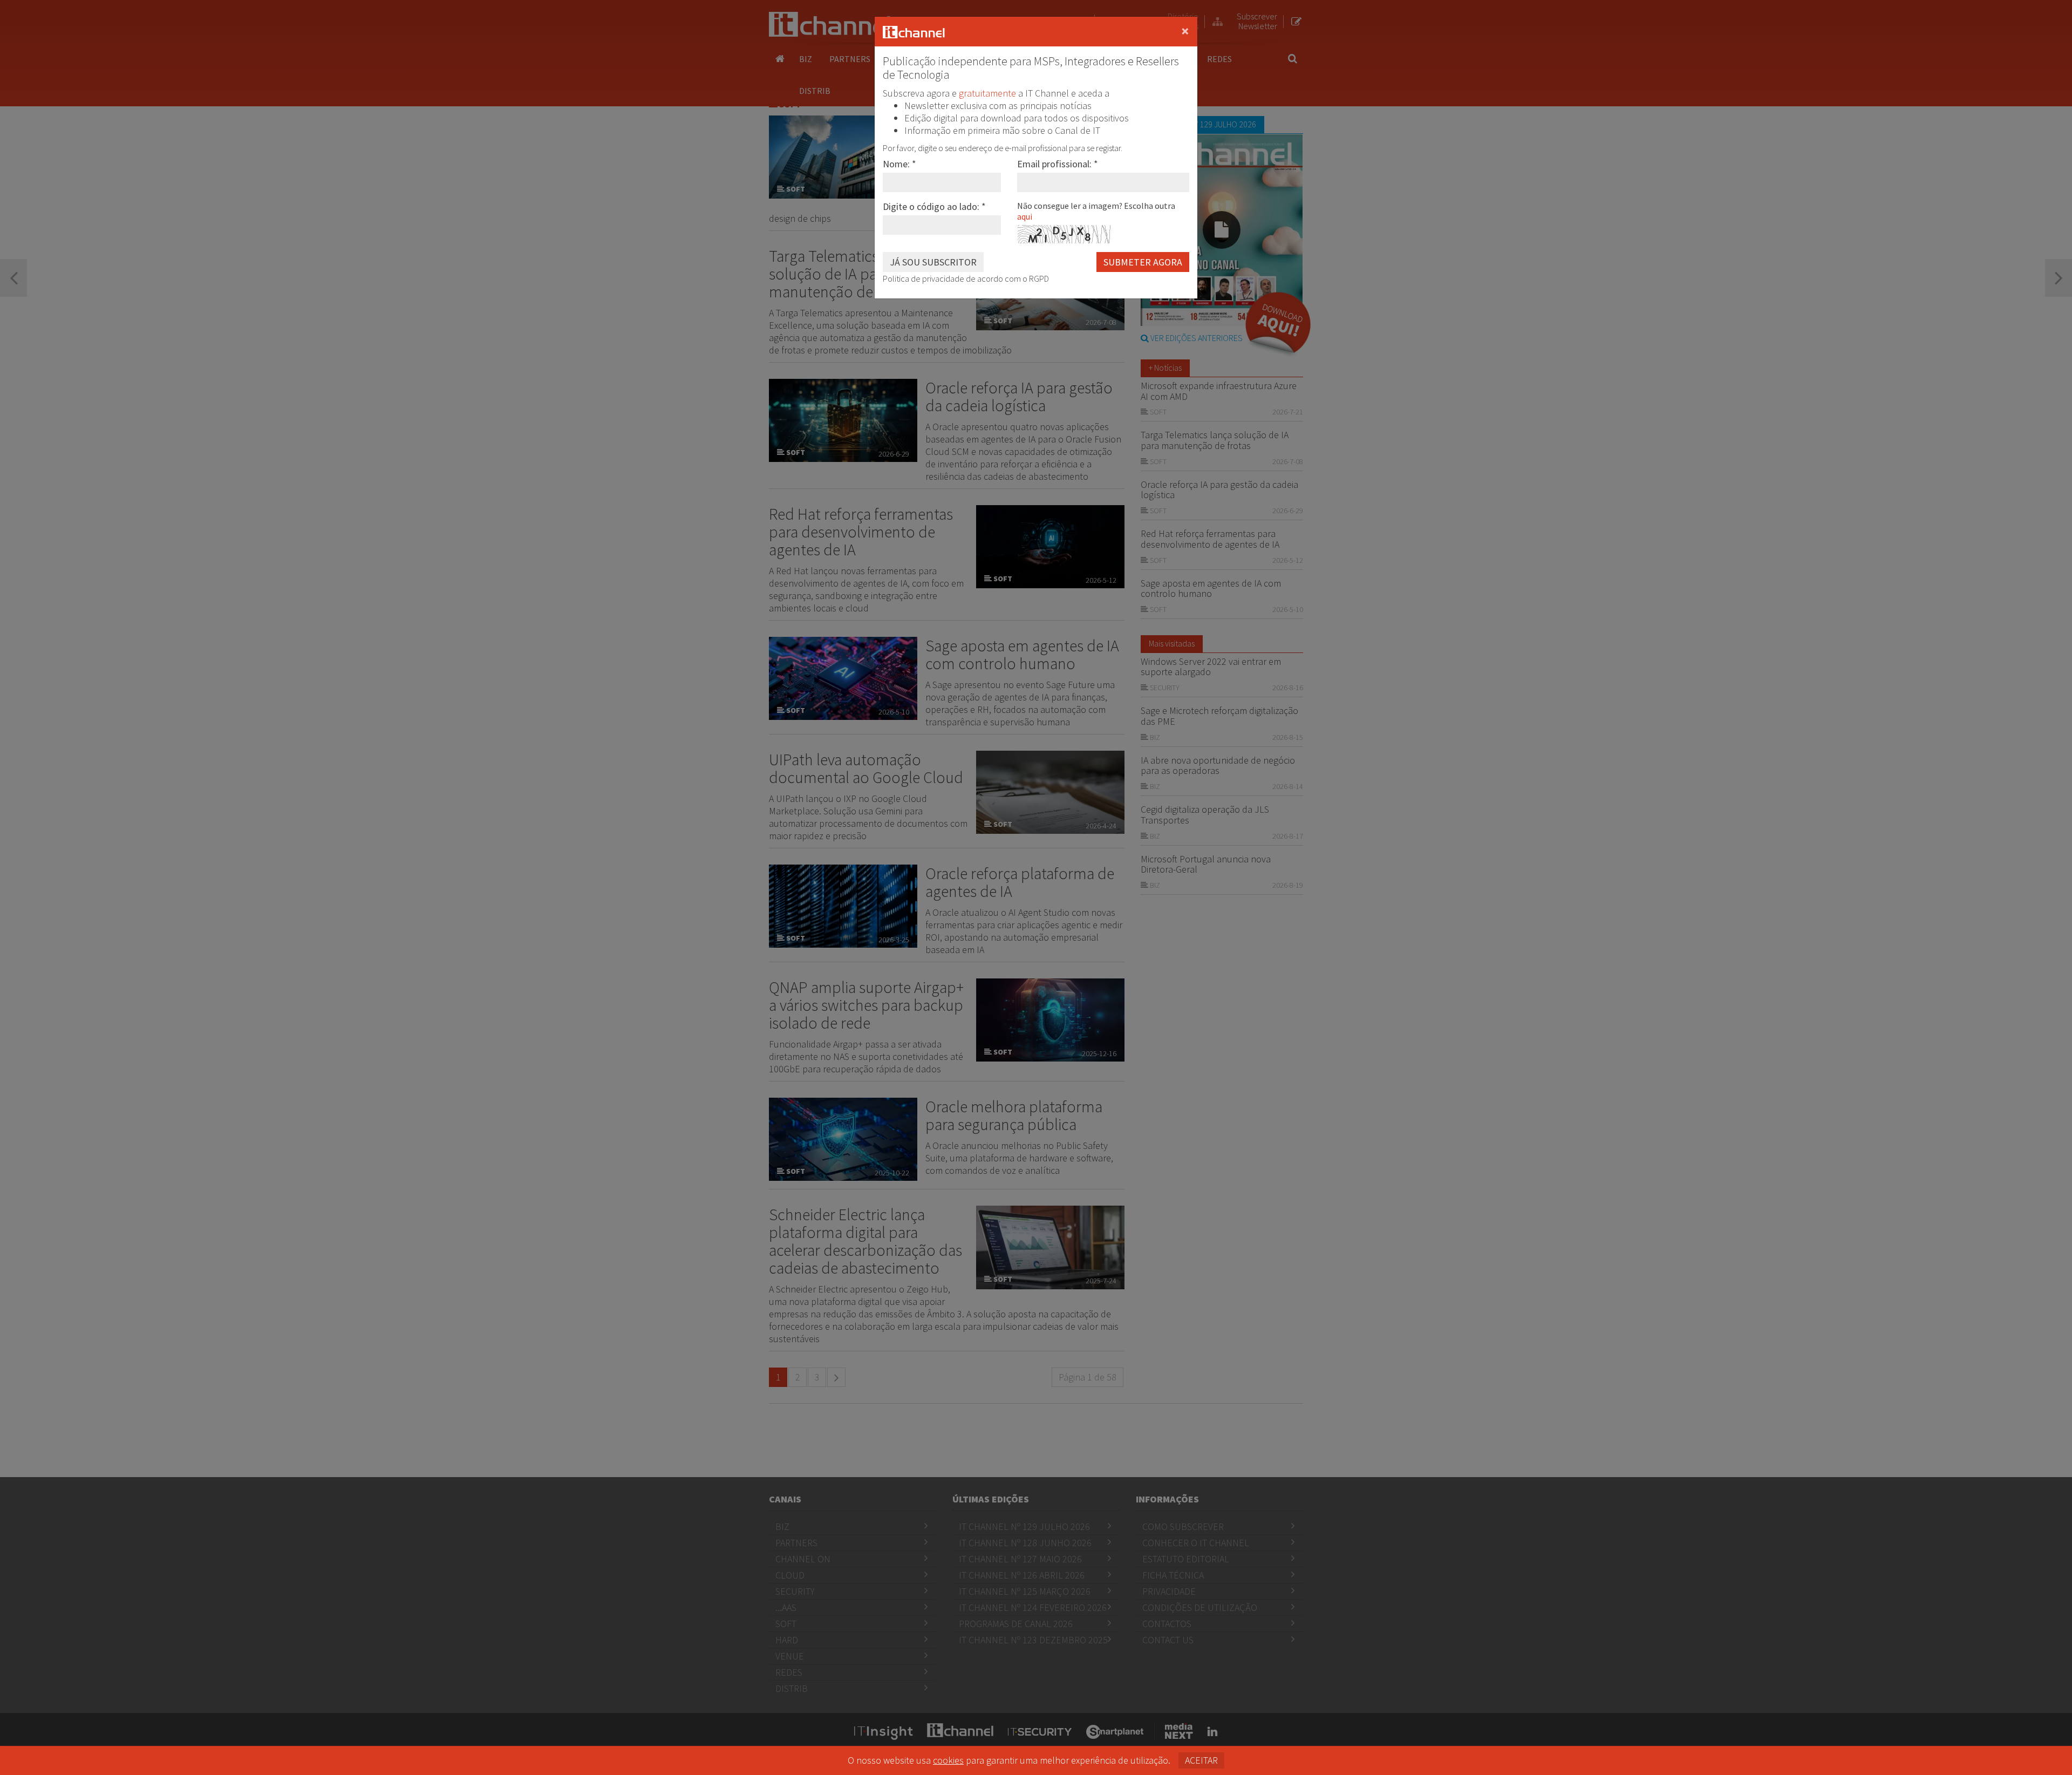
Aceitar (1201, 1760)
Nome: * (899, 164)
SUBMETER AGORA (1143, 262)
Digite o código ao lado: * (934, 206)
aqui (1025, 216)
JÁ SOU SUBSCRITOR (933, 262)
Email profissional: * (1058, 164)
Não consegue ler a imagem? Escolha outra (1096, 211)
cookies (948, 1760)
